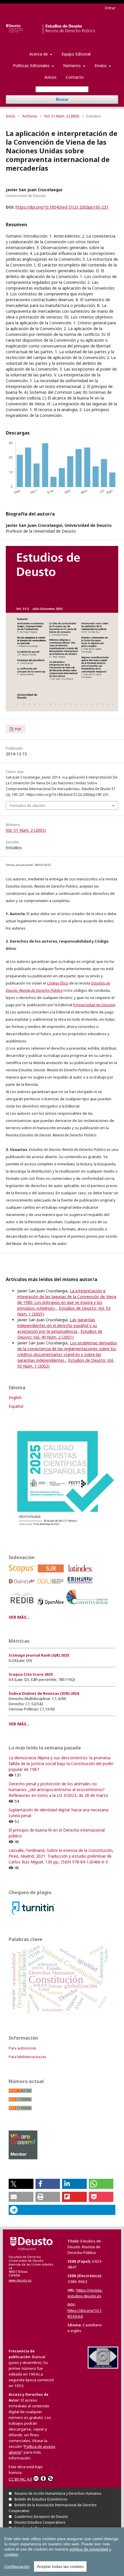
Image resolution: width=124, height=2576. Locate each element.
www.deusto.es (20, 2280)
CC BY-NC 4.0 (20, 2479)
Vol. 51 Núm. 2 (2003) (62, 116)
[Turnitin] (33, 1915)
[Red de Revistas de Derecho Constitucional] (88, 1606)
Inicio (11, 116)
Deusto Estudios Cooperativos (40, 2522)
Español (16, 1406)
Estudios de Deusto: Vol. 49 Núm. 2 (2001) (60, 1334)
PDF (18, 729)
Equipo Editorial (76, 54)
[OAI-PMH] (103, 2367)
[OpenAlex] (52, 1606)
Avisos (50, 77)
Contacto (75, 77)
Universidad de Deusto (94, 1005)
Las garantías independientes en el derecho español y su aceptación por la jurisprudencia (57, 1325)
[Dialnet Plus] (23, 1585)
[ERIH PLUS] (81, 1585)
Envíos (101, 66)
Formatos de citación (28, 805)
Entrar (110, 8)
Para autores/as (22, 2048)
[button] (21, 2184)
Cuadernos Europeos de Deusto (41, 2517)
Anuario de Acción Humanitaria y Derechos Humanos (58, 2493)
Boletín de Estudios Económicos (41, 2499)
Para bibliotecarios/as (27, 2057)
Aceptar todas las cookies (60, 2566)
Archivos (30, 116)
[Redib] (23, 1606)
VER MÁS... (19, 1617)
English (15, 1398)
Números (73, 66)
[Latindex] (81, 1574)
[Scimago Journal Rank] (52, 1574)
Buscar (62, 99)
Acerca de (39, 54)
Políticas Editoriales (32, 66)
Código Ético (58, 983)
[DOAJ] (52, 1585)
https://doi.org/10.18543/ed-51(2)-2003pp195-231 (62, 207)
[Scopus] (23, 1574)
